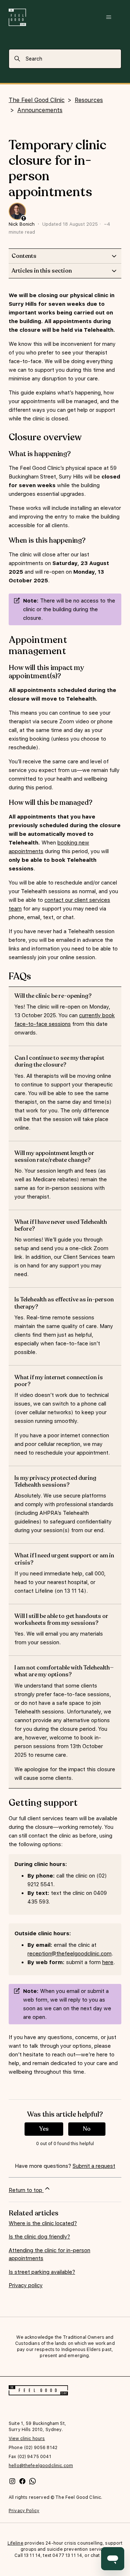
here (108, 1962)
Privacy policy (26, 2285)
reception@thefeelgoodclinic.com (70, 1954)
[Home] (17, 17)
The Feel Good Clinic (37, 100)
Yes (44, 2129)
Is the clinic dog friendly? (39, 2237)
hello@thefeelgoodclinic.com (41, 2466)
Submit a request (94, 2166)
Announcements (40, 110)
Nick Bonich (22, 224)
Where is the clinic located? (43, 2223)
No (87, 2129)
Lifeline (16, 2543)
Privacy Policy (24, 2511)
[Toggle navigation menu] (109, 17)
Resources (89, 100)
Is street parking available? (42, 2272)
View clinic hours (27, 2439)
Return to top (26, 2190)
